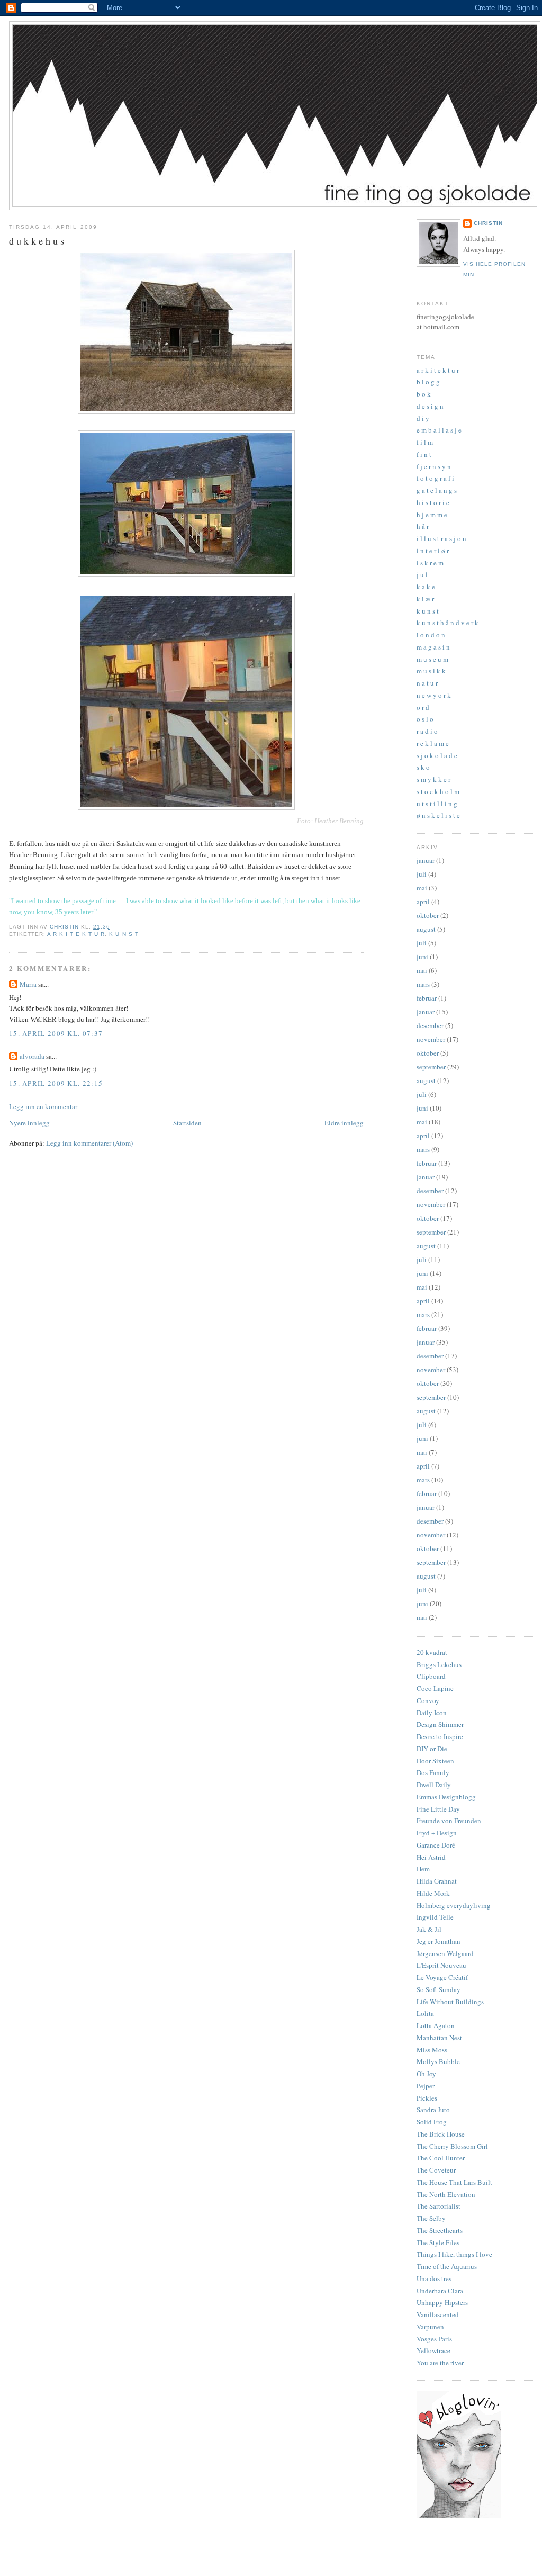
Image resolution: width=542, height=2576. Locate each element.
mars (423, 984)
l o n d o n (431, 635)
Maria (28, 984)
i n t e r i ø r (433, 551)
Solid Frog (432, 2122)
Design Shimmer (440, 1724)
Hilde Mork (433, 1893)
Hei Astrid (431, 1857)
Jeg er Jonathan (439, 1941)
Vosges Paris (434, 2339)
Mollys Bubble (438, 2061)
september (431, 1067)
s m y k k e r (433, 779)
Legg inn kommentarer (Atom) (89, 1143)
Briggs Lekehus (439, 1664)
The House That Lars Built (454, 2182)
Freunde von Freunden (449, 1821)
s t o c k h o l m (438, 791)
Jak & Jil (429, 1929)
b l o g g (428, 382)
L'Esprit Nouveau (441, 1965)
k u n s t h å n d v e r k (448, 623)
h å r (423, 526)
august (426, 929)
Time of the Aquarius (447, 2266)
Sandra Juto (433, 2110)
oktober (428, 915)
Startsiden (187, 1123)
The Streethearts (440, 2230)
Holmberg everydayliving (454, 1905)
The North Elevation (446, 2194)
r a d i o (427, 731)
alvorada (32, 1056)
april (423, 902)
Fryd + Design (437, 1833)
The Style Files (438, 2242)
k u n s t (124, 934)
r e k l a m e (433, 743)
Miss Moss (432, 2050)
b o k (424, 394)
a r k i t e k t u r (76, 934)
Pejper (426, 2086)
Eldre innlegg (344, 1123)
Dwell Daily (434, 1785)
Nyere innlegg (29, 1123)
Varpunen (430, 2327)
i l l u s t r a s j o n (441, 538)
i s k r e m (430, 563)
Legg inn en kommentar (43, 1106)
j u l (422, 574)
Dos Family (433, 1772)
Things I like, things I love (454, 2254)
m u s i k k (431, 671)
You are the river (440, 2363)
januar (426, 860)
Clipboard (431, 1676)
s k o (423, 767)
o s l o (425, 719)
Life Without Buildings (450, 2002)
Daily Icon (432, 1713)
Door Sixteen (435, 1761)
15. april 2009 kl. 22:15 (56, 1083)
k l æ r (425, 599)
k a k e (426, 587)
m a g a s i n (433, 647)
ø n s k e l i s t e (438, 815)
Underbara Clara (440, 2291)
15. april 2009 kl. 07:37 (56, 1033)
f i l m (425, 442)
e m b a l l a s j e (439, 430)
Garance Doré (436, 1845)
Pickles (427, 2098)
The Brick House (441, 2134)
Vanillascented (438, 2314)
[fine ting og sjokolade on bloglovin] (459, 2516)
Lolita (425, 2013)
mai (422, 888)
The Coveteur (436, 2170)
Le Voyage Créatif (442, 1977)
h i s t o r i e (433, 502)
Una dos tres (434, 2278)
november (431, 1039)
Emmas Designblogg (446, 1797)
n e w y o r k (434, 695)
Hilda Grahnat (437, 1881)
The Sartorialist (439, 2206)
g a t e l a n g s (437, 490)
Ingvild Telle (435, 1917)
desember (430, 1025)
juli (422, 874)
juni (422, 957)
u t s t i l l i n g (437, 804)
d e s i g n (430, 406)
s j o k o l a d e (437, 755)
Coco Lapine (435, 1688)
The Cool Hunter (441, 2158)
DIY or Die (432, 1749)
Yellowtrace (433, 2350)
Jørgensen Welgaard (445, 1953)
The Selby (431, 2218)
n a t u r (427, 683)
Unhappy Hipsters (442, 2302)
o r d (423, 707)
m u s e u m (432, 659)
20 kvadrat (432, 1652)
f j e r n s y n (434, 466)
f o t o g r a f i (435, 478)
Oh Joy (426, 2074)
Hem (423, 1869)
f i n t (424, 454)
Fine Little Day (438, 1809)
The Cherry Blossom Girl (452, 2146)
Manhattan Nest (439, 2038)
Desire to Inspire (440, 1736)
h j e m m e (432, 515)
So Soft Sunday (439, 1989)
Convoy (428, 1700)
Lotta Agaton (436, 2025)
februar (427, 998)
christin (488, 223)
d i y (423, 418)
